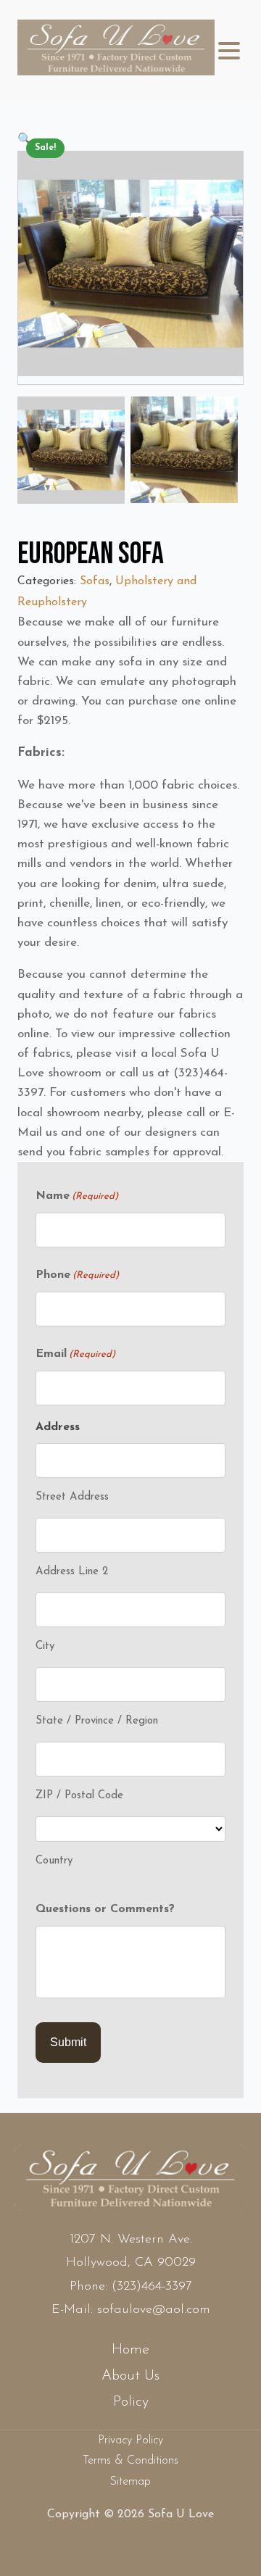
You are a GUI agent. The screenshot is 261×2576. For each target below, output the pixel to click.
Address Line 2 (72, 1572)
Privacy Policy (130, 2440)
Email (75, 1354)
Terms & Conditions (130, 2461)
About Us (130, 2376)
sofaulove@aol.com (154, 2310)
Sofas (95, 581)
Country (54, 1861)
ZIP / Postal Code (79, 1796)
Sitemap (130, 2482)
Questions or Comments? (105, 1909)
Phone (77, 1275)
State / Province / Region (97, 1721)
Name (77, 1196)
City (45, 1646)
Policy (131, 2402)
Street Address (72, 1497)
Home (130, 2350)
